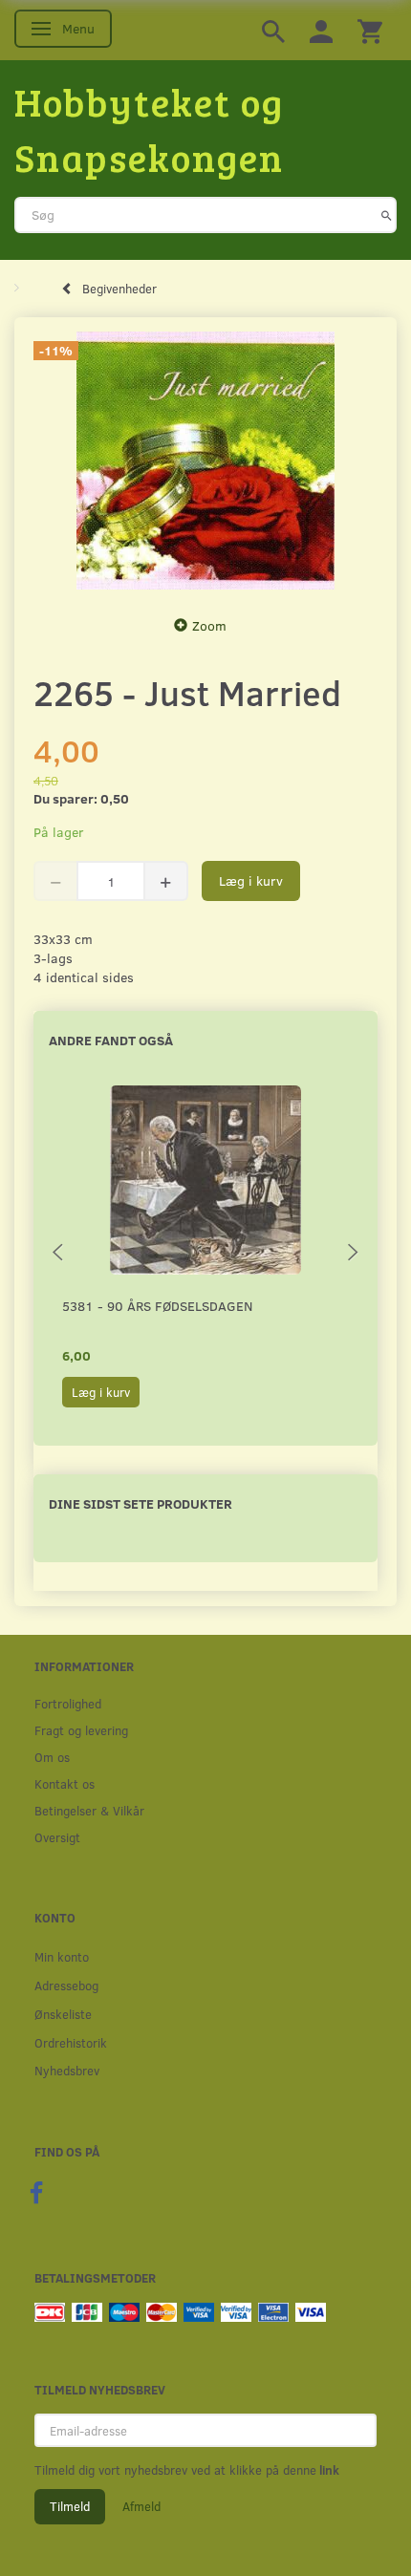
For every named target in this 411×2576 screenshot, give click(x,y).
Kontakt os (65, 1783)
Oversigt (57, 1837)
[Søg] (387, 215)
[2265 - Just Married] (205, 461)
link (328, 2470)
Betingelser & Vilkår (89, 1810)
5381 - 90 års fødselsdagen (157, 1306)
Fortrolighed (68, 1703)
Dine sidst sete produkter (141, 1503)
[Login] (321, 30)
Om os (52, 1757)
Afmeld (141, 2506)
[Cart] (370, 30)
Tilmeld (70, 2506)
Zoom (209, 625)
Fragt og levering (81, 1730)
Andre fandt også (111, 1040)
